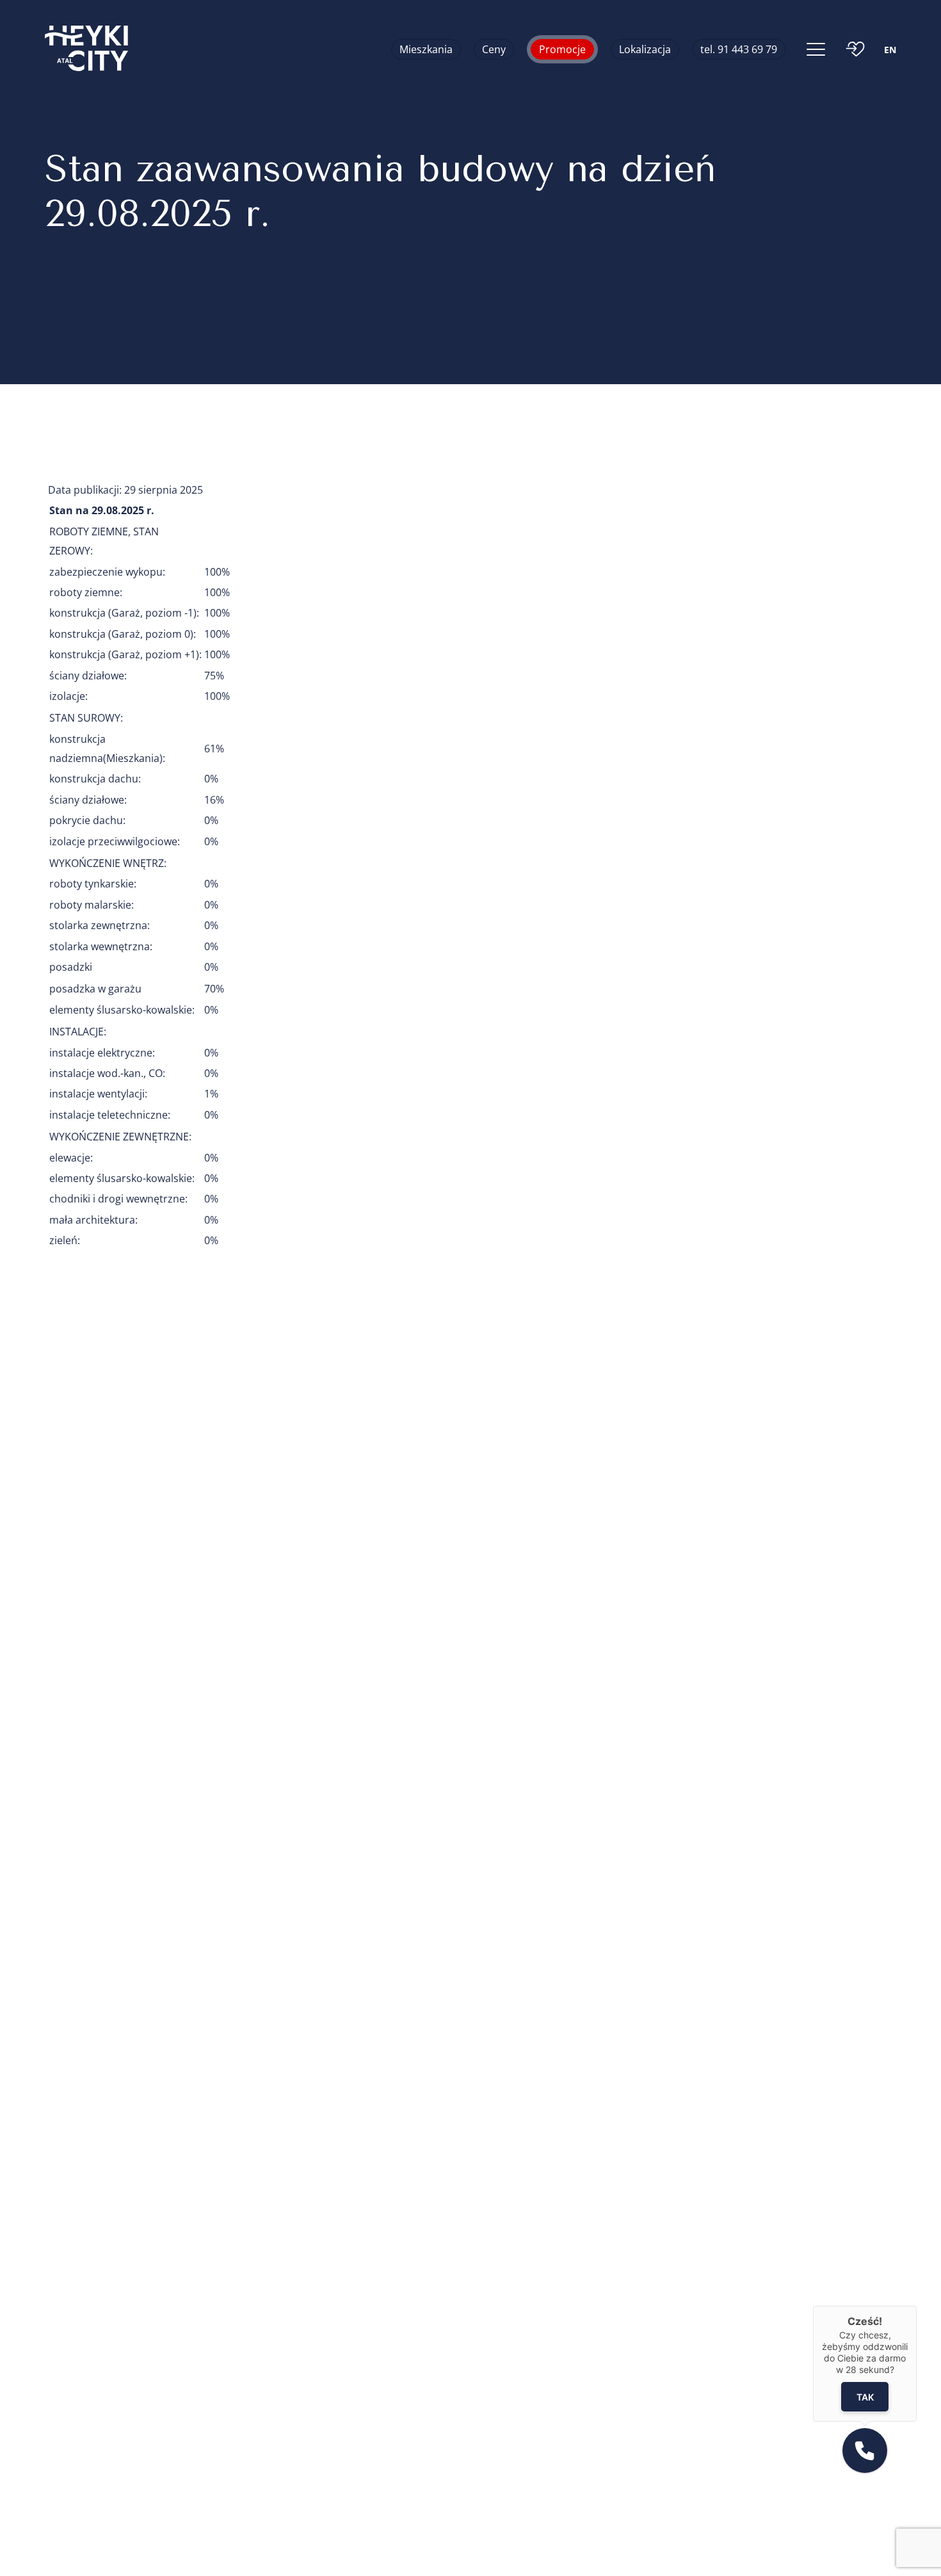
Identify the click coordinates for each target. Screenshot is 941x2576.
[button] (865, 2450)
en (890, 50)
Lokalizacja (645, 49)
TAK (865, 2397)
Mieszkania (426, 49)
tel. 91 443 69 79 (739, 49)
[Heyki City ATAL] (86, 49)
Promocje (562, 49)
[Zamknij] (917, 2306)
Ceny (494, 49)
